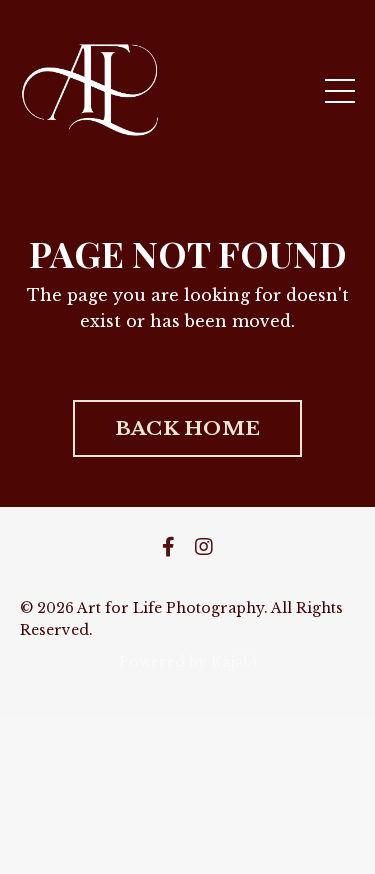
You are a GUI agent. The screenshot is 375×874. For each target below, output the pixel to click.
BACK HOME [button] (187, 428)
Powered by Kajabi (188, 662)
